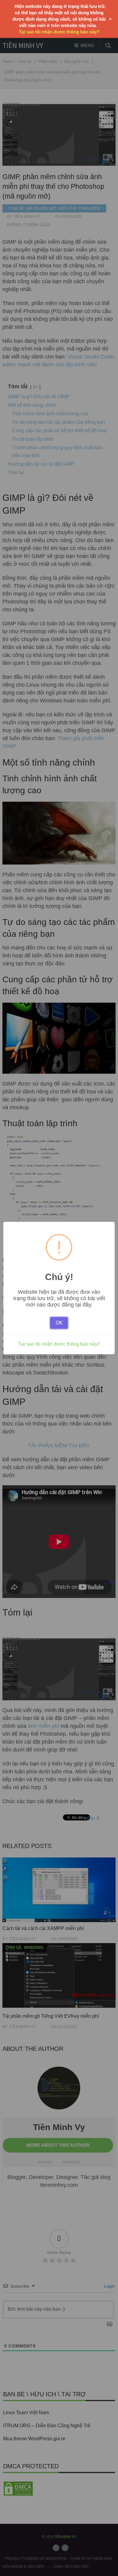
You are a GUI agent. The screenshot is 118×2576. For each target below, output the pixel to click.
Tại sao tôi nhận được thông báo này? (59, 1344)
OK (59, 1323)
